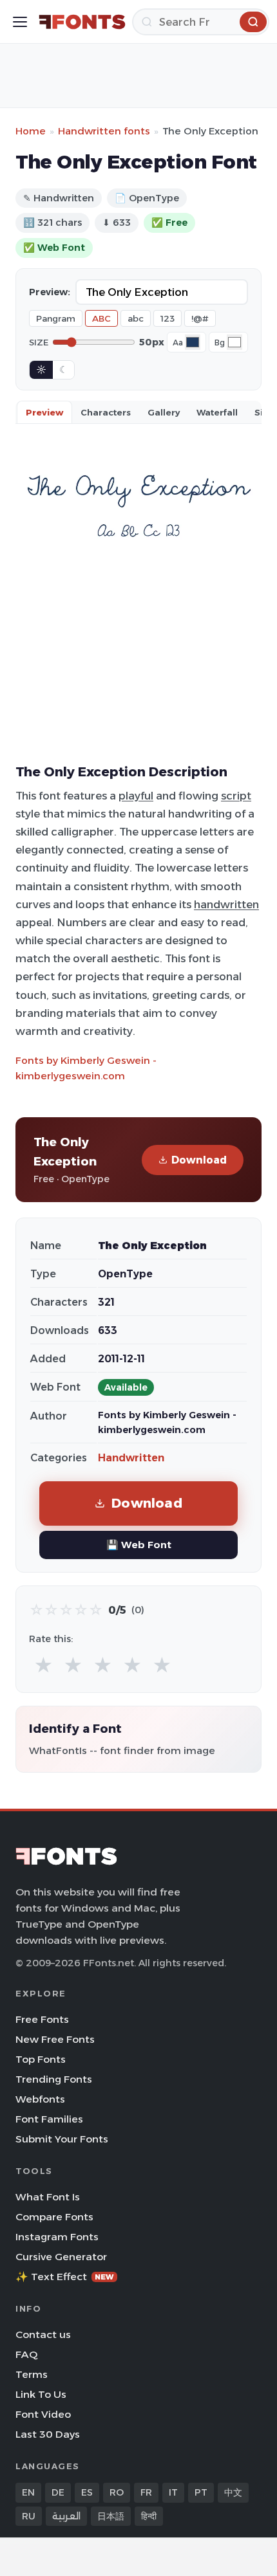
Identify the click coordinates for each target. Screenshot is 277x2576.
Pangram (56, 318)
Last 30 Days (48, 2434)
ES (87, 2492)
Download (199, 1160)
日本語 (111, 2516)
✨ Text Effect (65, 2277)
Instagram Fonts (57, 2237)
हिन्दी (149, 2516)
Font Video (43, 2414)
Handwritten (131, 1458)
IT (173, 2492)
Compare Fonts (54, 2217)
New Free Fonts (55, 2039)
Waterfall (217, 412)
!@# (200, 318)
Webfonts (40, 2099)
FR (146, 2492)
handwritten (226, 904)
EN (28, 2492)
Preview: (50, 292)
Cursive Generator (61, 2257)
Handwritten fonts (104, 131)
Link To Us (41, 2394)
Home (31, 131)
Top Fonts (41, 2059)
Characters (106, 412)
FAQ (26, 2354)
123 (167, 318)
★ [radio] (43, 1666)
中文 (233, 2492)
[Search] (253, 22)
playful (136, 796)
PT (201, 2492)
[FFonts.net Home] (82, 22)
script (236, 796)
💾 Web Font (139, 1545)
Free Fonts (42, 2019)
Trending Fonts (54, 2079)
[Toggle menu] (20, 22)
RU (29, 2516)
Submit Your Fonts (62, 2139)
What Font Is (48, 2197)
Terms (32, 2374)
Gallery (164, 412)
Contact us (43, 2334)
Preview (44, 412)
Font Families (49, 2119)
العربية (66, 2516)
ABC (101, 318)
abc (136, 318)
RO (117, 2492)
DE (58, 2492)
